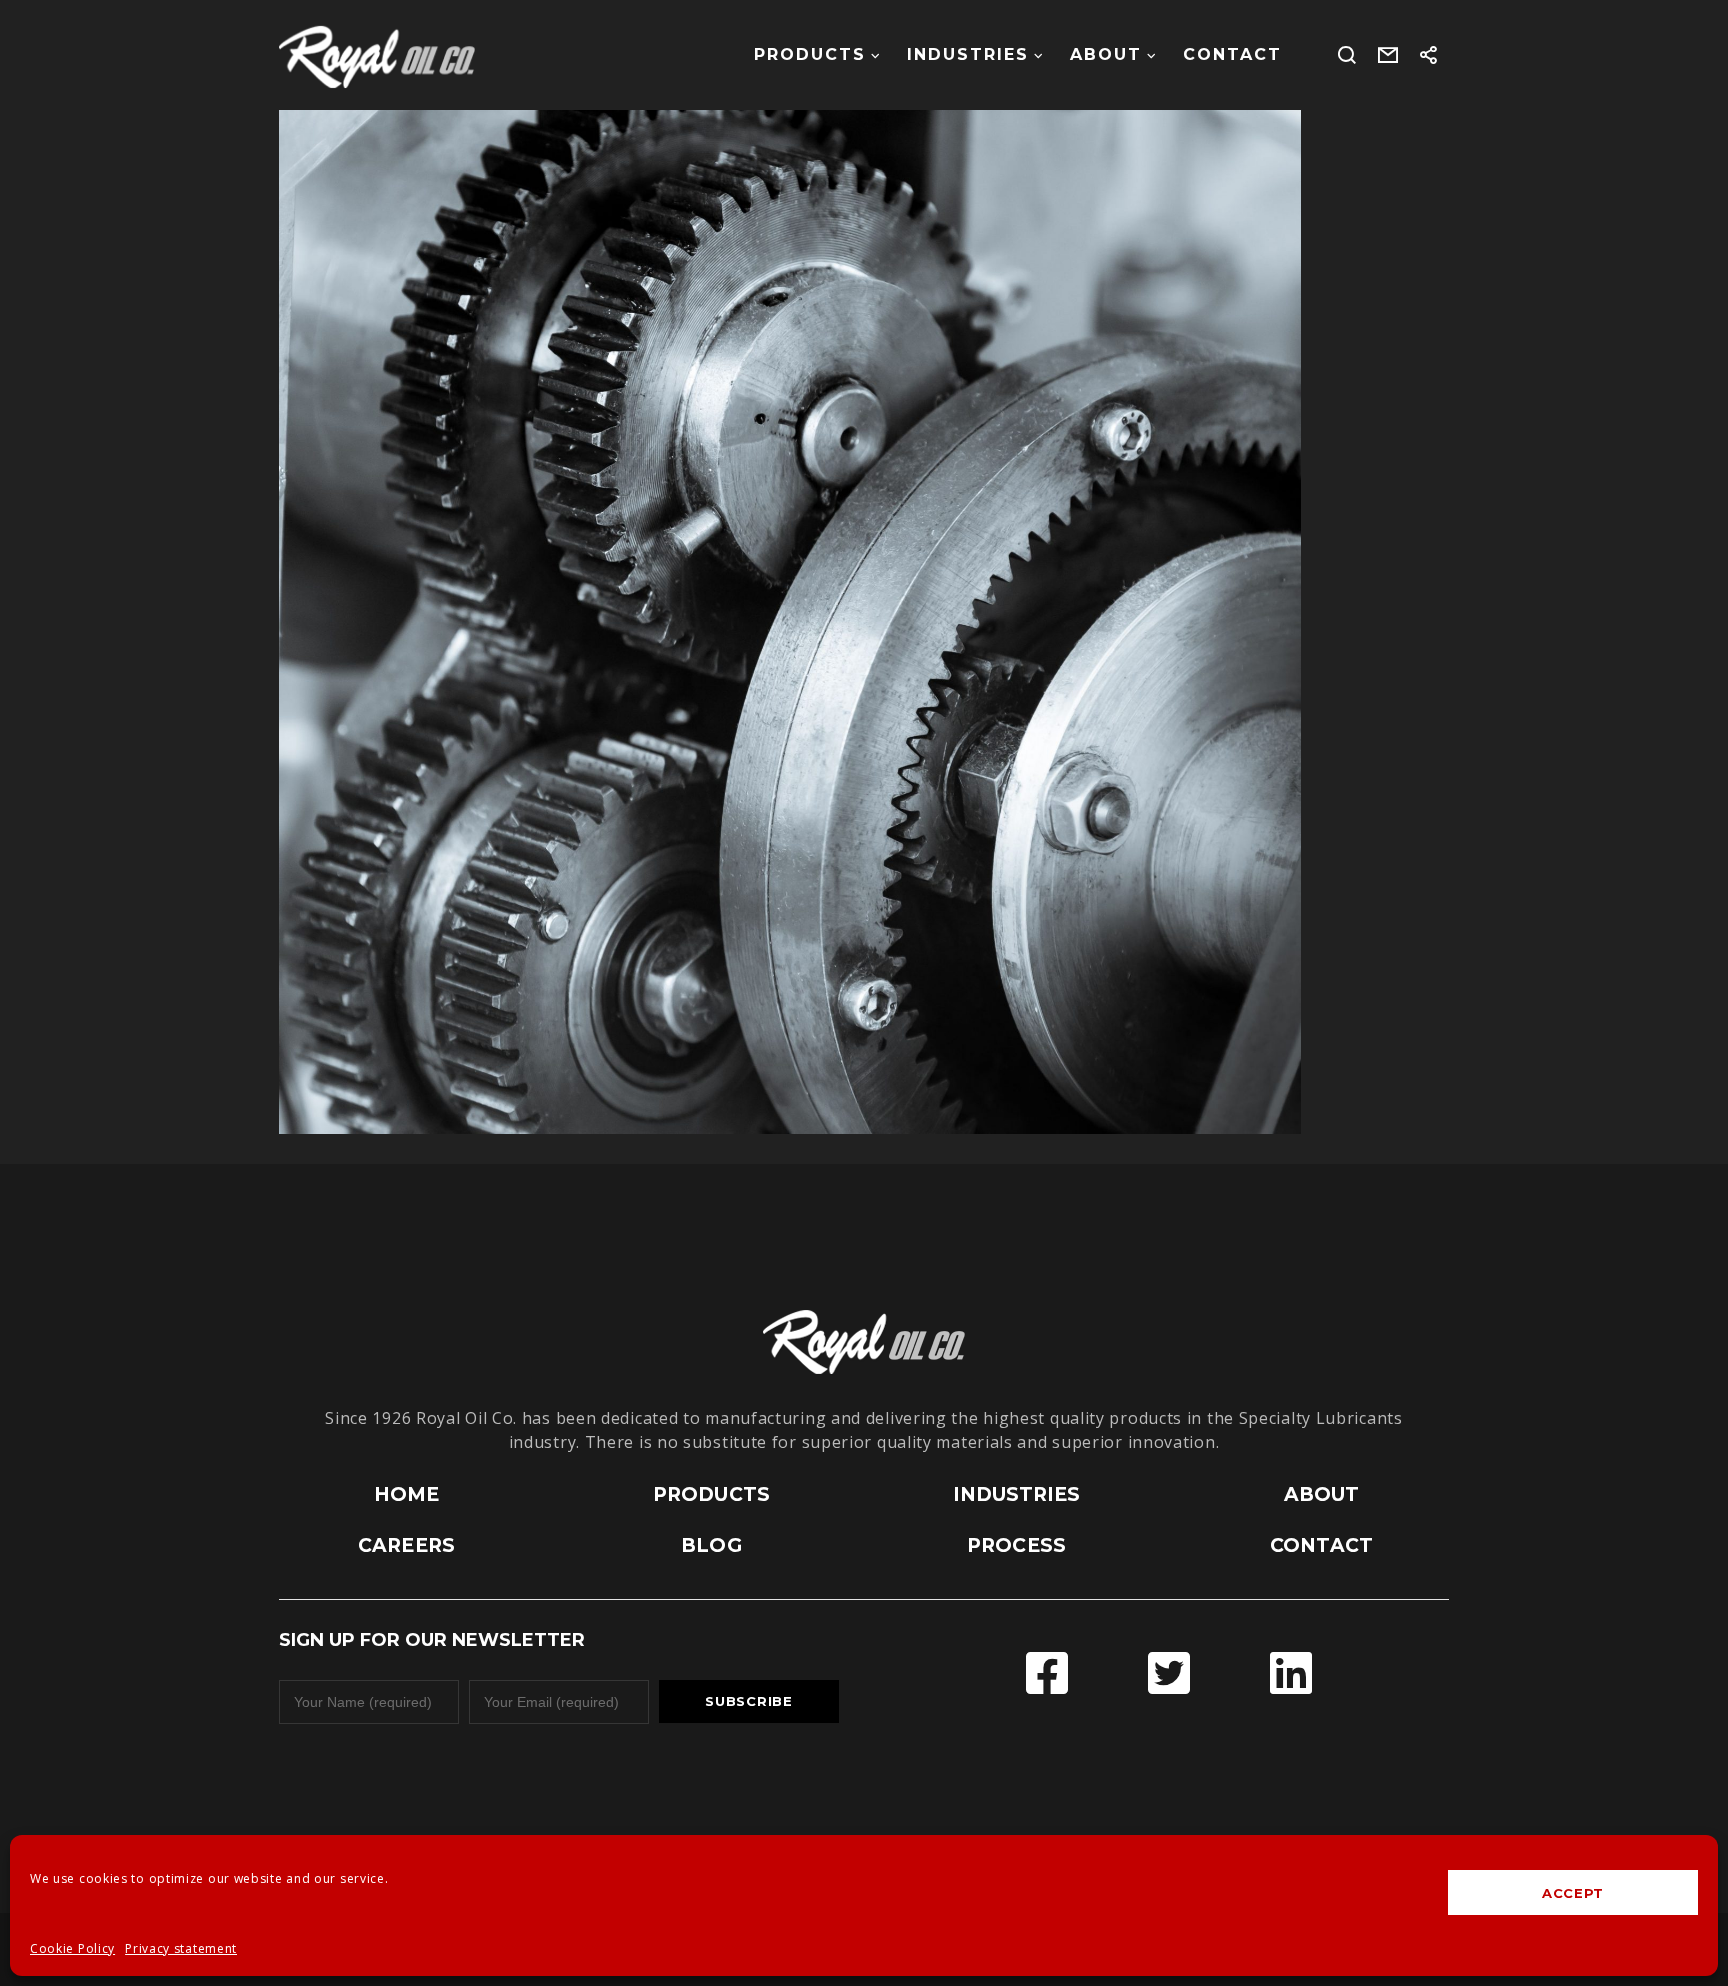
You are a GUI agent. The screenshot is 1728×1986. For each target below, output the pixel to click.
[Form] (1388, 55)
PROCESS (1016, 1545)
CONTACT (1321, 1545)
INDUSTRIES (1017, 1494)
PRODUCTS (711, 1494)
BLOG (711, 1545)
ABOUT (1322, 1494)
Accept (1573, 1893)
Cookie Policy (72, 1948)
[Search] (1347, 55)
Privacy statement (181, 1948)
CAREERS (406, 1545)
